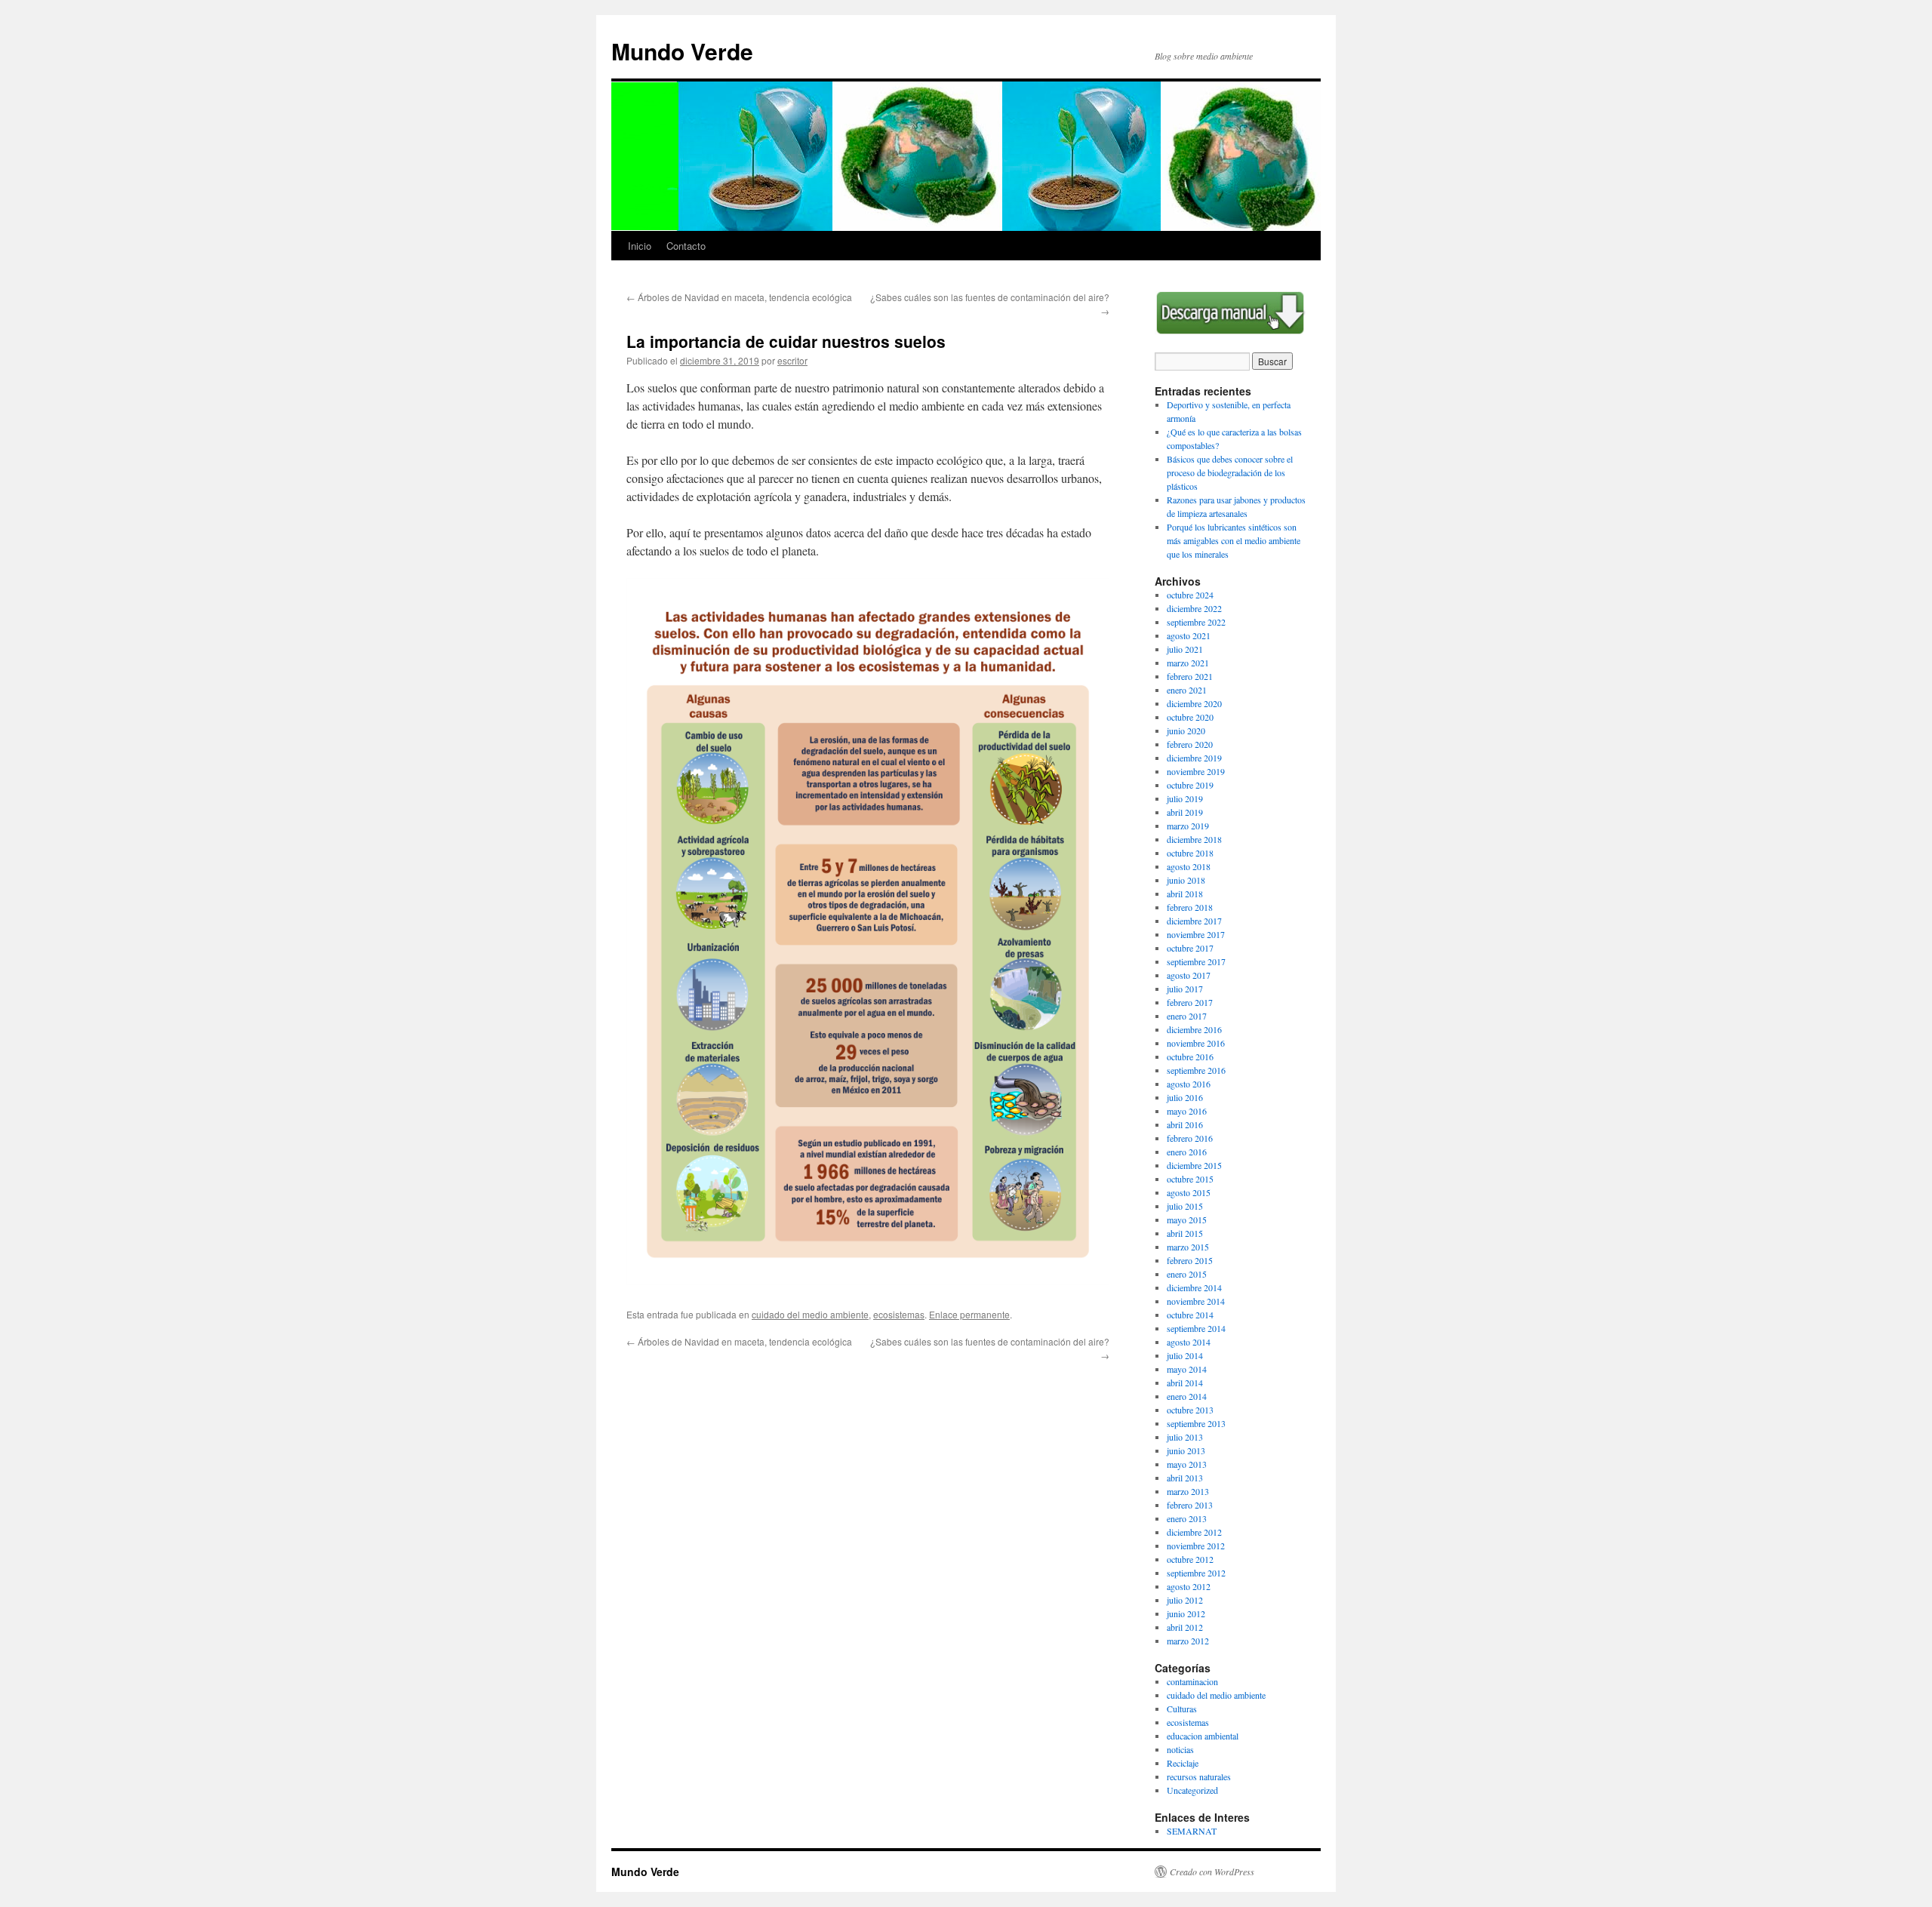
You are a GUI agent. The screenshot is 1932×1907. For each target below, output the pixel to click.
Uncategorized (1192, 1790)
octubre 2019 (1190, 785)
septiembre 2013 (1196, 1423)
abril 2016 (1185, 1124)
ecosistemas (899, 1314)
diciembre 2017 (1194, 921)
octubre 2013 (1190, 1410)
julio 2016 (1185, 1097)
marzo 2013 (1188, 1491)
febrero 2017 (1190, 1002)
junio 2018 (1186, 880)
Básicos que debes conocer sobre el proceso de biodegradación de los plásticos (1230, 472)
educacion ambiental (1203, 1736)
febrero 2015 (1190, 1260)
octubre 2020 (1190, 717)
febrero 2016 (1190, 1138)
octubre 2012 (1190, 1559)
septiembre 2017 (1196, 961)
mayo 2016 (1187, 1111)
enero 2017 (1187, 1016)
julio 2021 (1185, 649)
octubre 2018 (1190, 853)
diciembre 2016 (1194, 1029)
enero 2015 (1187, 1274)
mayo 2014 (1187, 1369)
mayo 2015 (1187, 1220)
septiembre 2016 (1196, 1070)
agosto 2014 (1189, 1342)
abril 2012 (1185, 1627)
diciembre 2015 (1194, 1165)
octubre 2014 (1190, 1315)
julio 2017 (1185, 989)
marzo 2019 (1188, 826)
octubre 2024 (1190, 595)
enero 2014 (1187, 1396)
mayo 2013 (1187, 1464)
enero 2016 (1187, 1152)
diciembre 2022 (1194, 608)
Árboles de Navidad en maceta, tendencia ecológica (739, 297)
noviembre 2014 (1196, 1301)
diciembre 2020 (1194, 703)
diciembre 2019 (1194, 758)
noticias (1180, 1749)
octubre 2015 (1190, 1179)
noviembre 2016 (1196, 1043)
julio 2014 (1185, 1355)
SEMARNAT (1192, 1831)
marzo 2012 (1188, 1641)
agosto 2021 (1189, 635)
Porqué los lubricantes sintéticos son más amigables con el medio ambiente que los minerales (1234, 540)
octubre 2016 (1190, 1057)
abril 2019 (1185, 812)
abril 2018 (1185, 894)
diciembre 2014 (1194, 1287)
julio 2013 (1185, 1437)
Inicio (640, 246)
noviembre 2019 (1196, 771)
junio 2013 (1186, 1450)
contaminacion (1192, 1681)
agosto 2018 (1189, 866)
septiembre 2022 (1196, 622)
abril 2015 (1185, 1233)
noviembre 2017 (1196, 934)
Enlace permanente (969, 1314)
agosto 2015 (1189, 1192)
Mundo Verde (682, 51)
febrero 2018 (1190, 907)
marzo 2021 (1188, 663)
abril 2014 (1185, 1383)
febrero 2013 (1190, 1505)
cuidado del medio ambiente (810, 1314)
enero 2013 (1187, 1518)
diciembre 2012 (1194, 1532)
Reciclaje (1183, 1763)
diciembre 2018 (1194, 839)
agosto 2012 (1189, 1586)
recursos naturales (1199, 1776)
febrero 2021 (1190, 676)
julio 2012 (1185, 1600)
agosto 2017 (1189, 975)
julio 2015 (1185, 1206)
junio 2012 (1186, 1613)
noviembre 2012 (1196, 1546)
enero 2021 (1187, 690)
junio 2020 (1186, 731)
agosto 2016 (1189, 1084)
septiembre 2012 (1196, 1573)
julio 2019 (1185, 798)
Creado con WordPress (1212, 1872)
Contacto (686, 246)
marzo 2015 (1188, 1247)
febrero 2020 (1190, 744)
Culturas (1182, 1709)
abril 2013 (1185, 1478)
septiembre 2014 (1196, 1328)
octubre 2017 (1190, 948)
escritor (792, 360)
